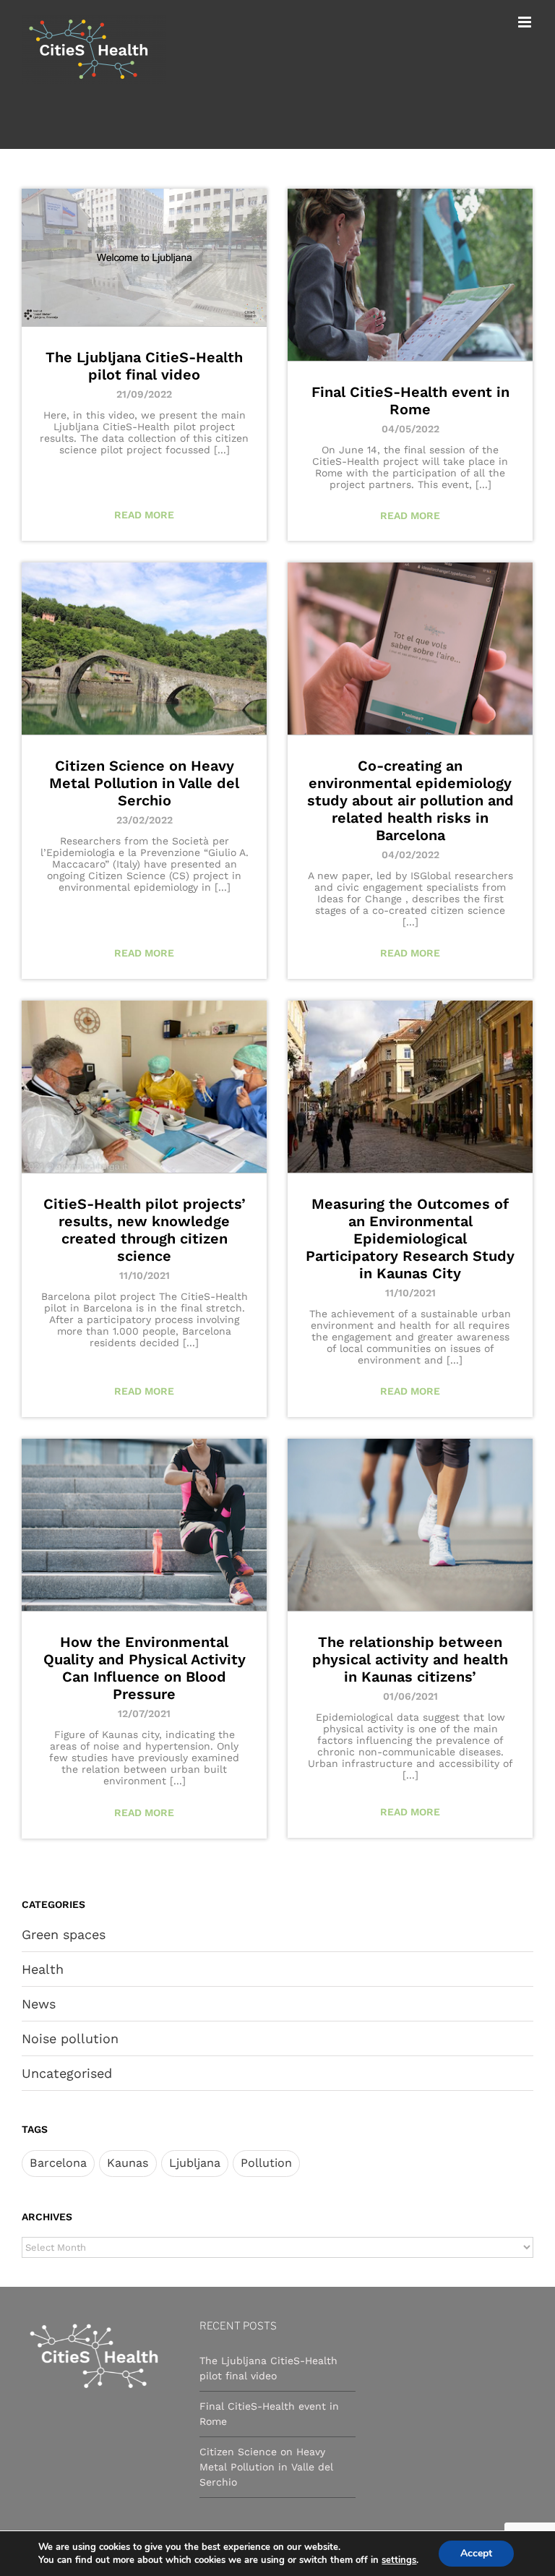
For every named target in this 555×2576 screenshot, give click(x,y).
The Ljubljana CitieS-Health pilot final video (144, 366)
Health (43, 1969)
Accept (476, 2553)
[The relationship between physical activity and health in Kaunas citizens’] (410, 1525)
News (39, 2004)
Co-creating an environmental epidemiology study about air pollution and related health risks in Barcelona (410, 800)
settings (399, 2560)
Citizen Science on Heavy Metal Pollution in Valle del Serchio (144, 783)
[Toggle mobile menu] (526, 22)
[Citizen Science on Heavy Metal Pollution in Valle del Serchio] (144, 649)
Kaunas (128, 2163)
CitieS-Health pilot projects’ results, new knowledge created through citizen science (145, 1230)
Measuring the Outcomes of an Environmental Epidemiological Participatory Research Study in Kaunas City (410, 1238)
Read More (144, 515)
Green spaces (64, 1934)
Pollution (266, 2163)
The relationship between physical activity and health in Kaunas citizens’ (410, 1659)
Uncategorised (67, 2073)
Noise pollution (70, 2038)
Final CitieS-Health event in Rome (410, 401)
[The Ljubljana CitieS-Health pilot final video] (144, 257)
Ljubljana (195, 2163)
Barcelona (58, 2163)
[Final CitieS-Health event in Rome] (410, 275)
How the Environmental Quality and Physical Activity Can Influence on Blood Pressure (145, 1668)
